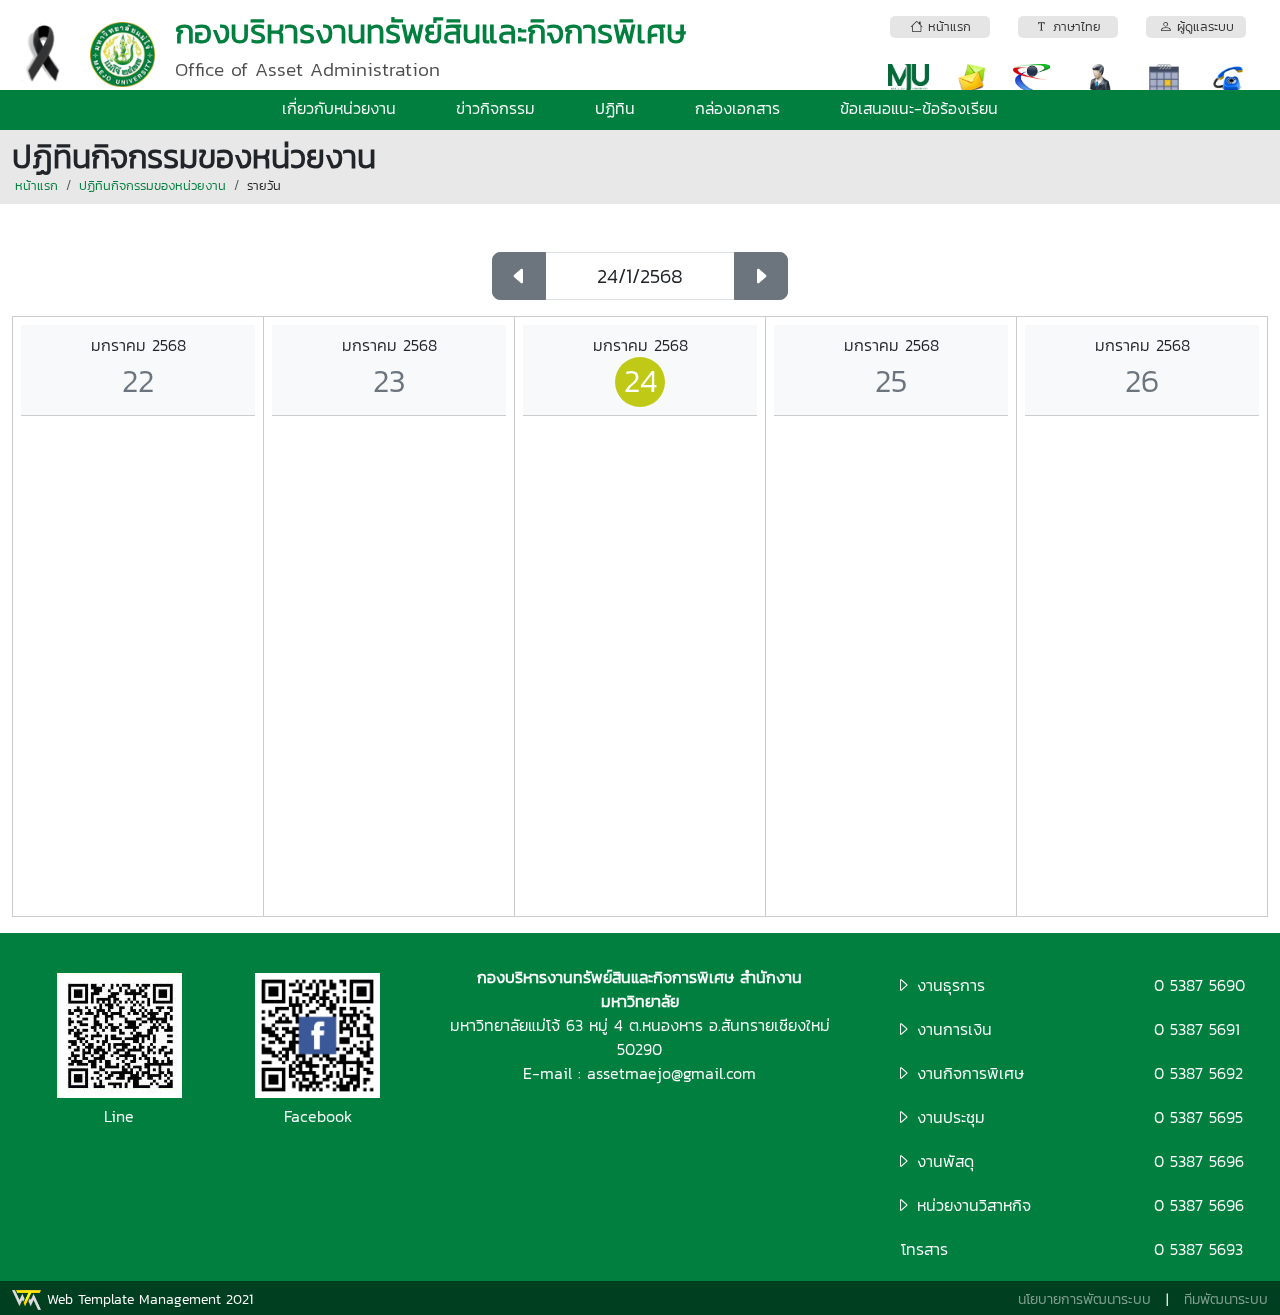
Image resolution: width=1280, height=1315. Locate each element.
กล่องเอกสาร (737, 108)
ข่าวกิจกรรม (495, 108)
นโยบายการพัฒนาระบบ (1084, 1299)
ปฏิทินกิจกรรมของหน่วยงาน (152, 185)
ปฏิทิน (615, 108)
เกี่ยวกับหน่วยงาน (339, 108)
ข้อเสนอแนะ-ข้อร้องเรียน (919, 108)
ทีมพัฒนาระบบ (1226, 1299)
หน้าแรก (36, 185)
